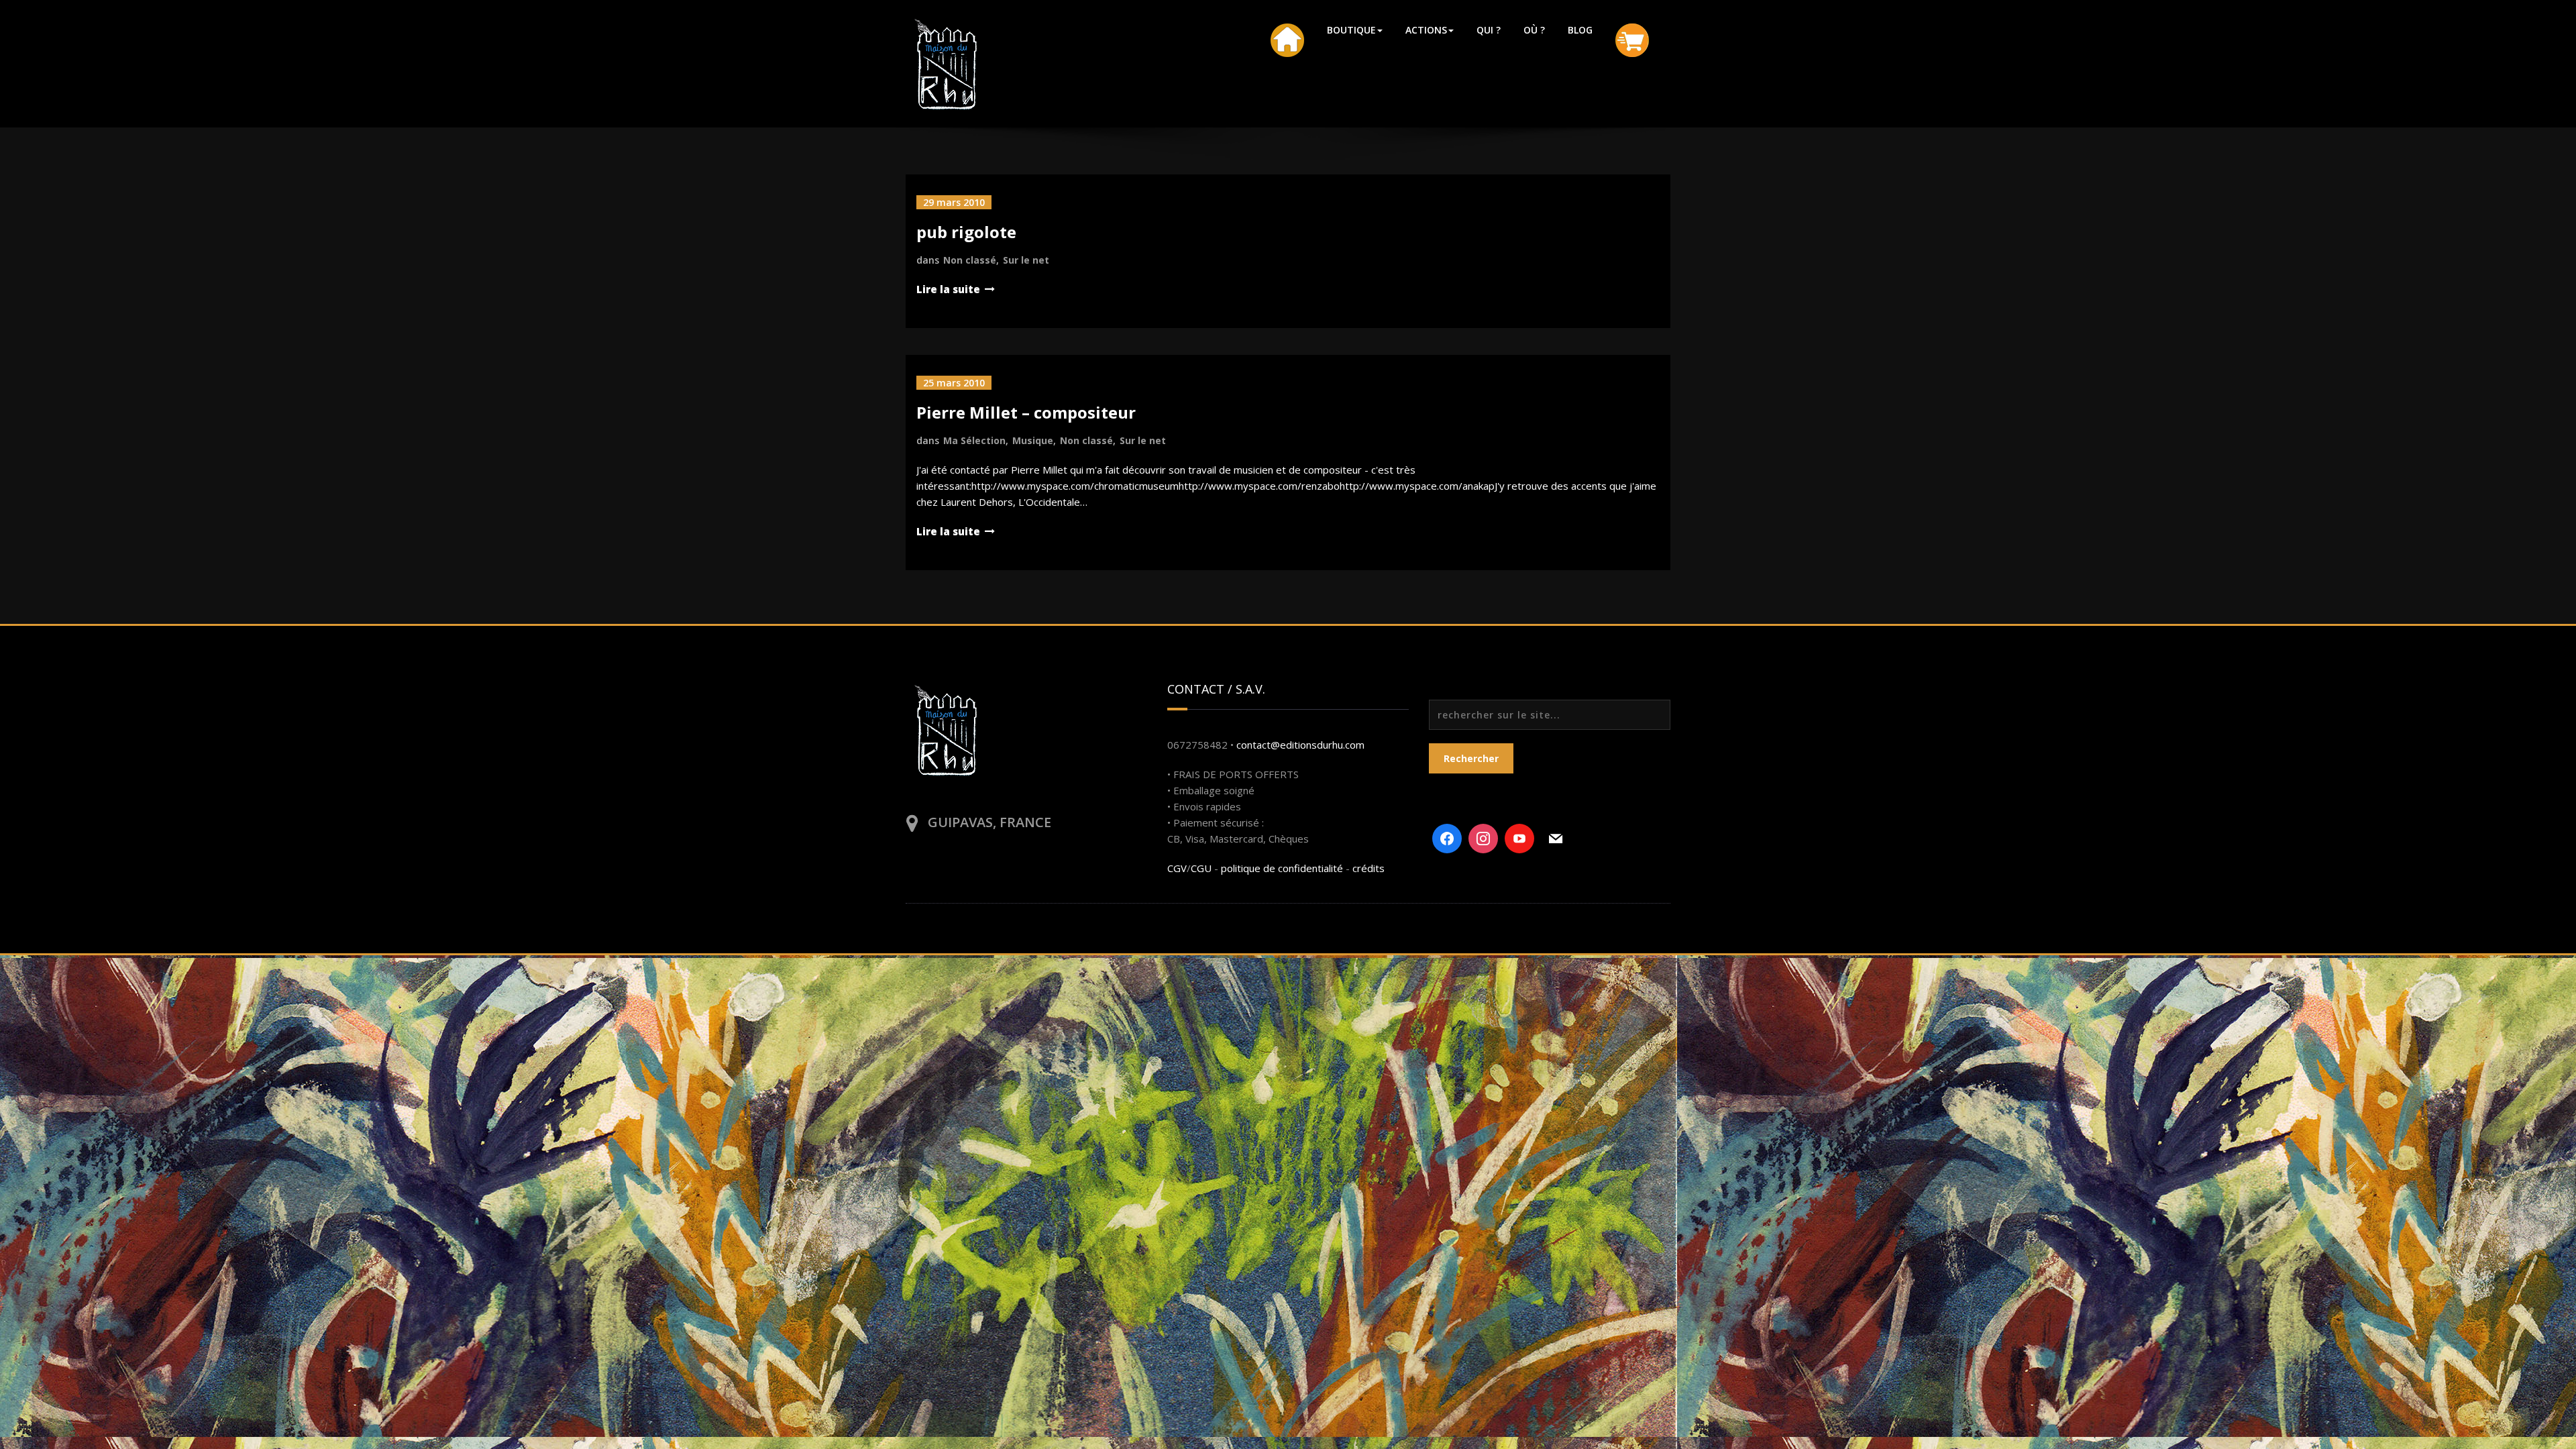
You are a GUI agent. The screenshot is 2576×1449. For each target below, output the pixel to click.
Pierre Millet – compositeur (1026, 412)
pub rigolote (966, 232)
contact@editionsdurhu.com (1300, 745)
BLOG (1580, 30)
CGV (1177, 868)
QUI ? (1489, 30)
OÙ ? (1534, 30)
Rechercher (1471, 758)
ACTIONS (1426, 30)
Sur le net (1026, 260)
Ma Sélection (974, 440)
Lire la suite (948, 289)
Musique (1033, 440)
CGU (1201, 868)
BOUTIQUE (1351, 30)
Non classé (970, 260)
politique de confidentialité (1282, 868)
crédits (1368, 868)
